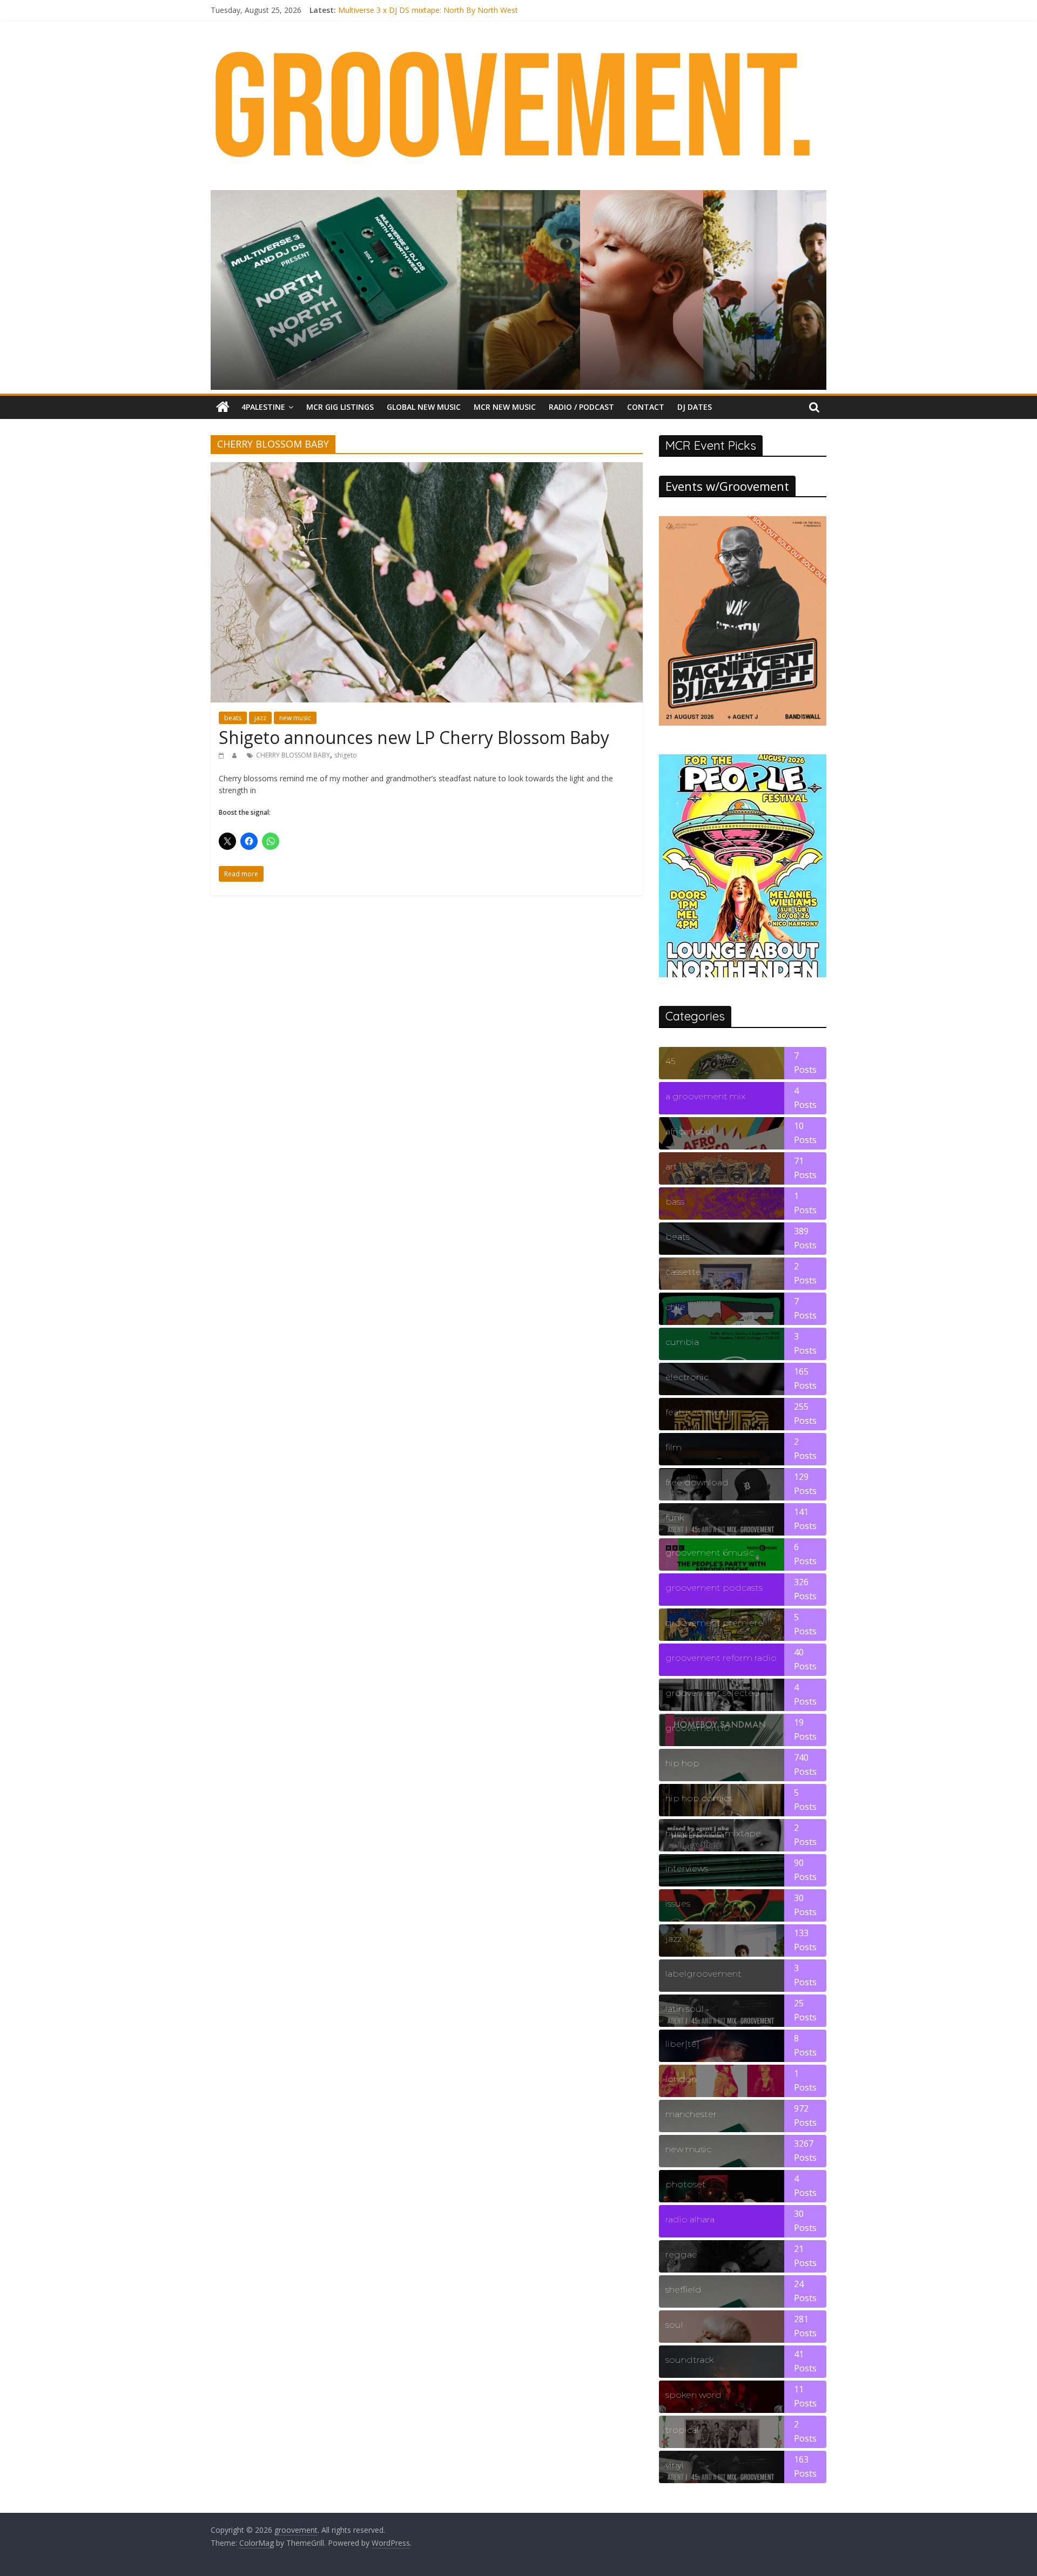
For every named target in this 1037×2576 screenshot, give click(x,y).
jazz (260, 718)
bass (675, 1202)
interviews (687, 1868)
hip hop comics (699, 1798)
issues (678, 1904)
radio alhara (690, 2219)
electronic (687, 1377)
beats (233, 718)
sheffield (684, 2290)
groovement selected (713, 1693)
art (671, 1167)
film (674, 1447)
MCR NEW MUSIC (505, 407)
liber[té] (682, 2044)
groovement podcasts (714, 1588)
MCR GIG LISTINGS (340, 407)
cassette (683, 1272)
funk (675, 1517)
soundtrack (689, 2360)
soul (674, 2325)
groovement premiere (714, 1623)
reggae (681, 2254)
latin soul (685, 2009)
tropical (682, 2430)
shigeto (346, 755)
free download (697, 1482)
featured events (699, 1412)
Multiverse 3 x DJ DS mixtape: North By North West (428, 10)
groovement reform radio (721, 1658)
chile (675, 1307)
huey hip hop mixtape (713, 1833)
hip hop (682, 1763)
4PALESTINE (263, 407)
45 (670, 1061)
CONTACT (646, 407)
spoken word (693, 2395)
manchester (691, 2114)
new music (295, 718)
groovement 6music (710, 1553)
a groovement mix (705, 1096)
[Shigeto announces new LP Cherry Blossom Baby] (427, 469)
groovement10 (698, 1728)
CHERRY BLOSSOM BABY (293, 755)
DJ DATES (695, 407)
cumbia (682, 1342)
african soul (689, 1131)
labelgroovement (703, 1974)
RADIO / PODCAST (581, 407)
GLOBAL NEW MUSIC (424, 407)
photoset (686, 2184)
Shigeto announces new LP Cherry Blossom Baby (414, 737)
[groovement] (223, 407)
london (681, 2079)
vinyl (675, 2465)
